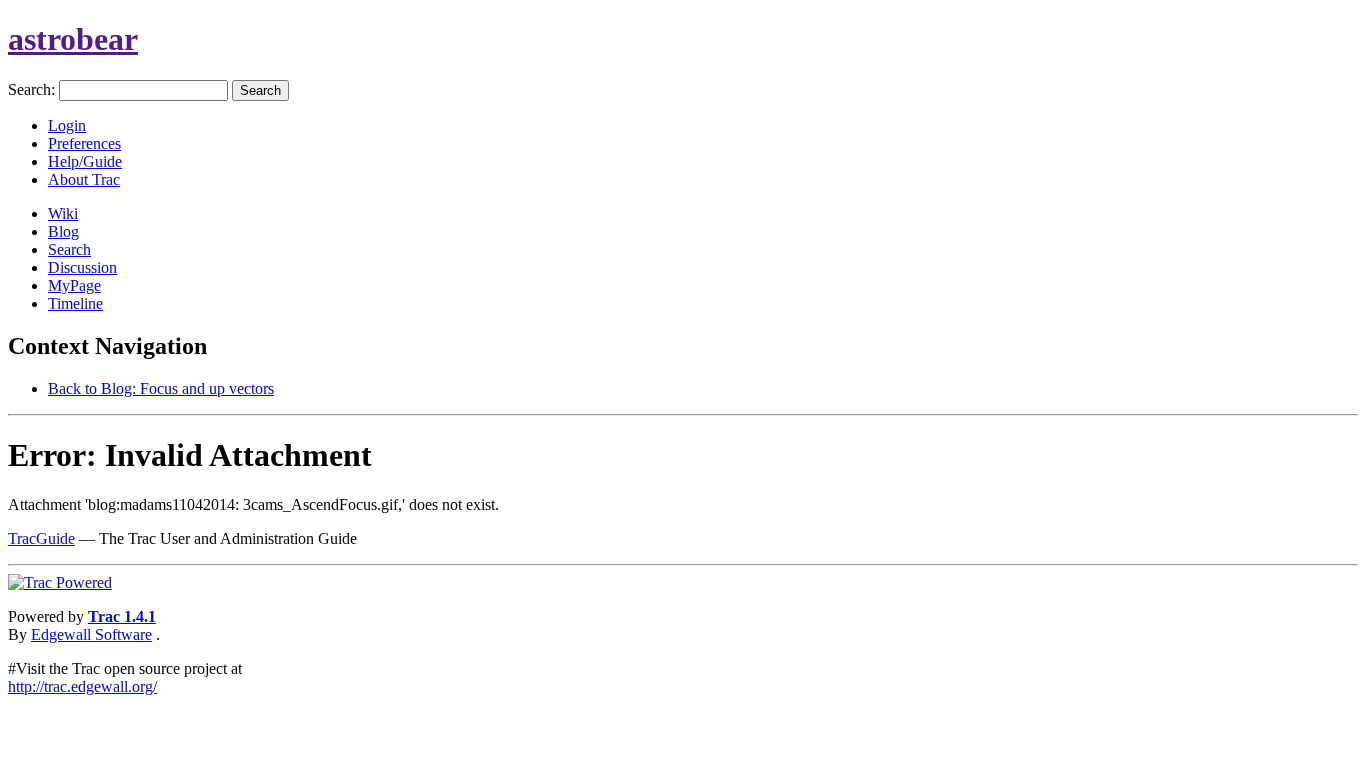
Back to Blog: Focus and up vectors (161, 388)
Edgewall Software (91, 634)
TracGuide (41, 538)
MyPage (74, 285)
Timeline (75, 303)
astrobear (73, 39)
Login (67, 125)
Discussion (82, 267)
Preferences (84, 143)
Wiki (63, 213)
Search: (31, 89)
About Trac (84, 179)
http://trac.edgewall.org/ (82, 686)
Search (69, 249)
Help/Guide (85, 161)
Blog (63, 231)
